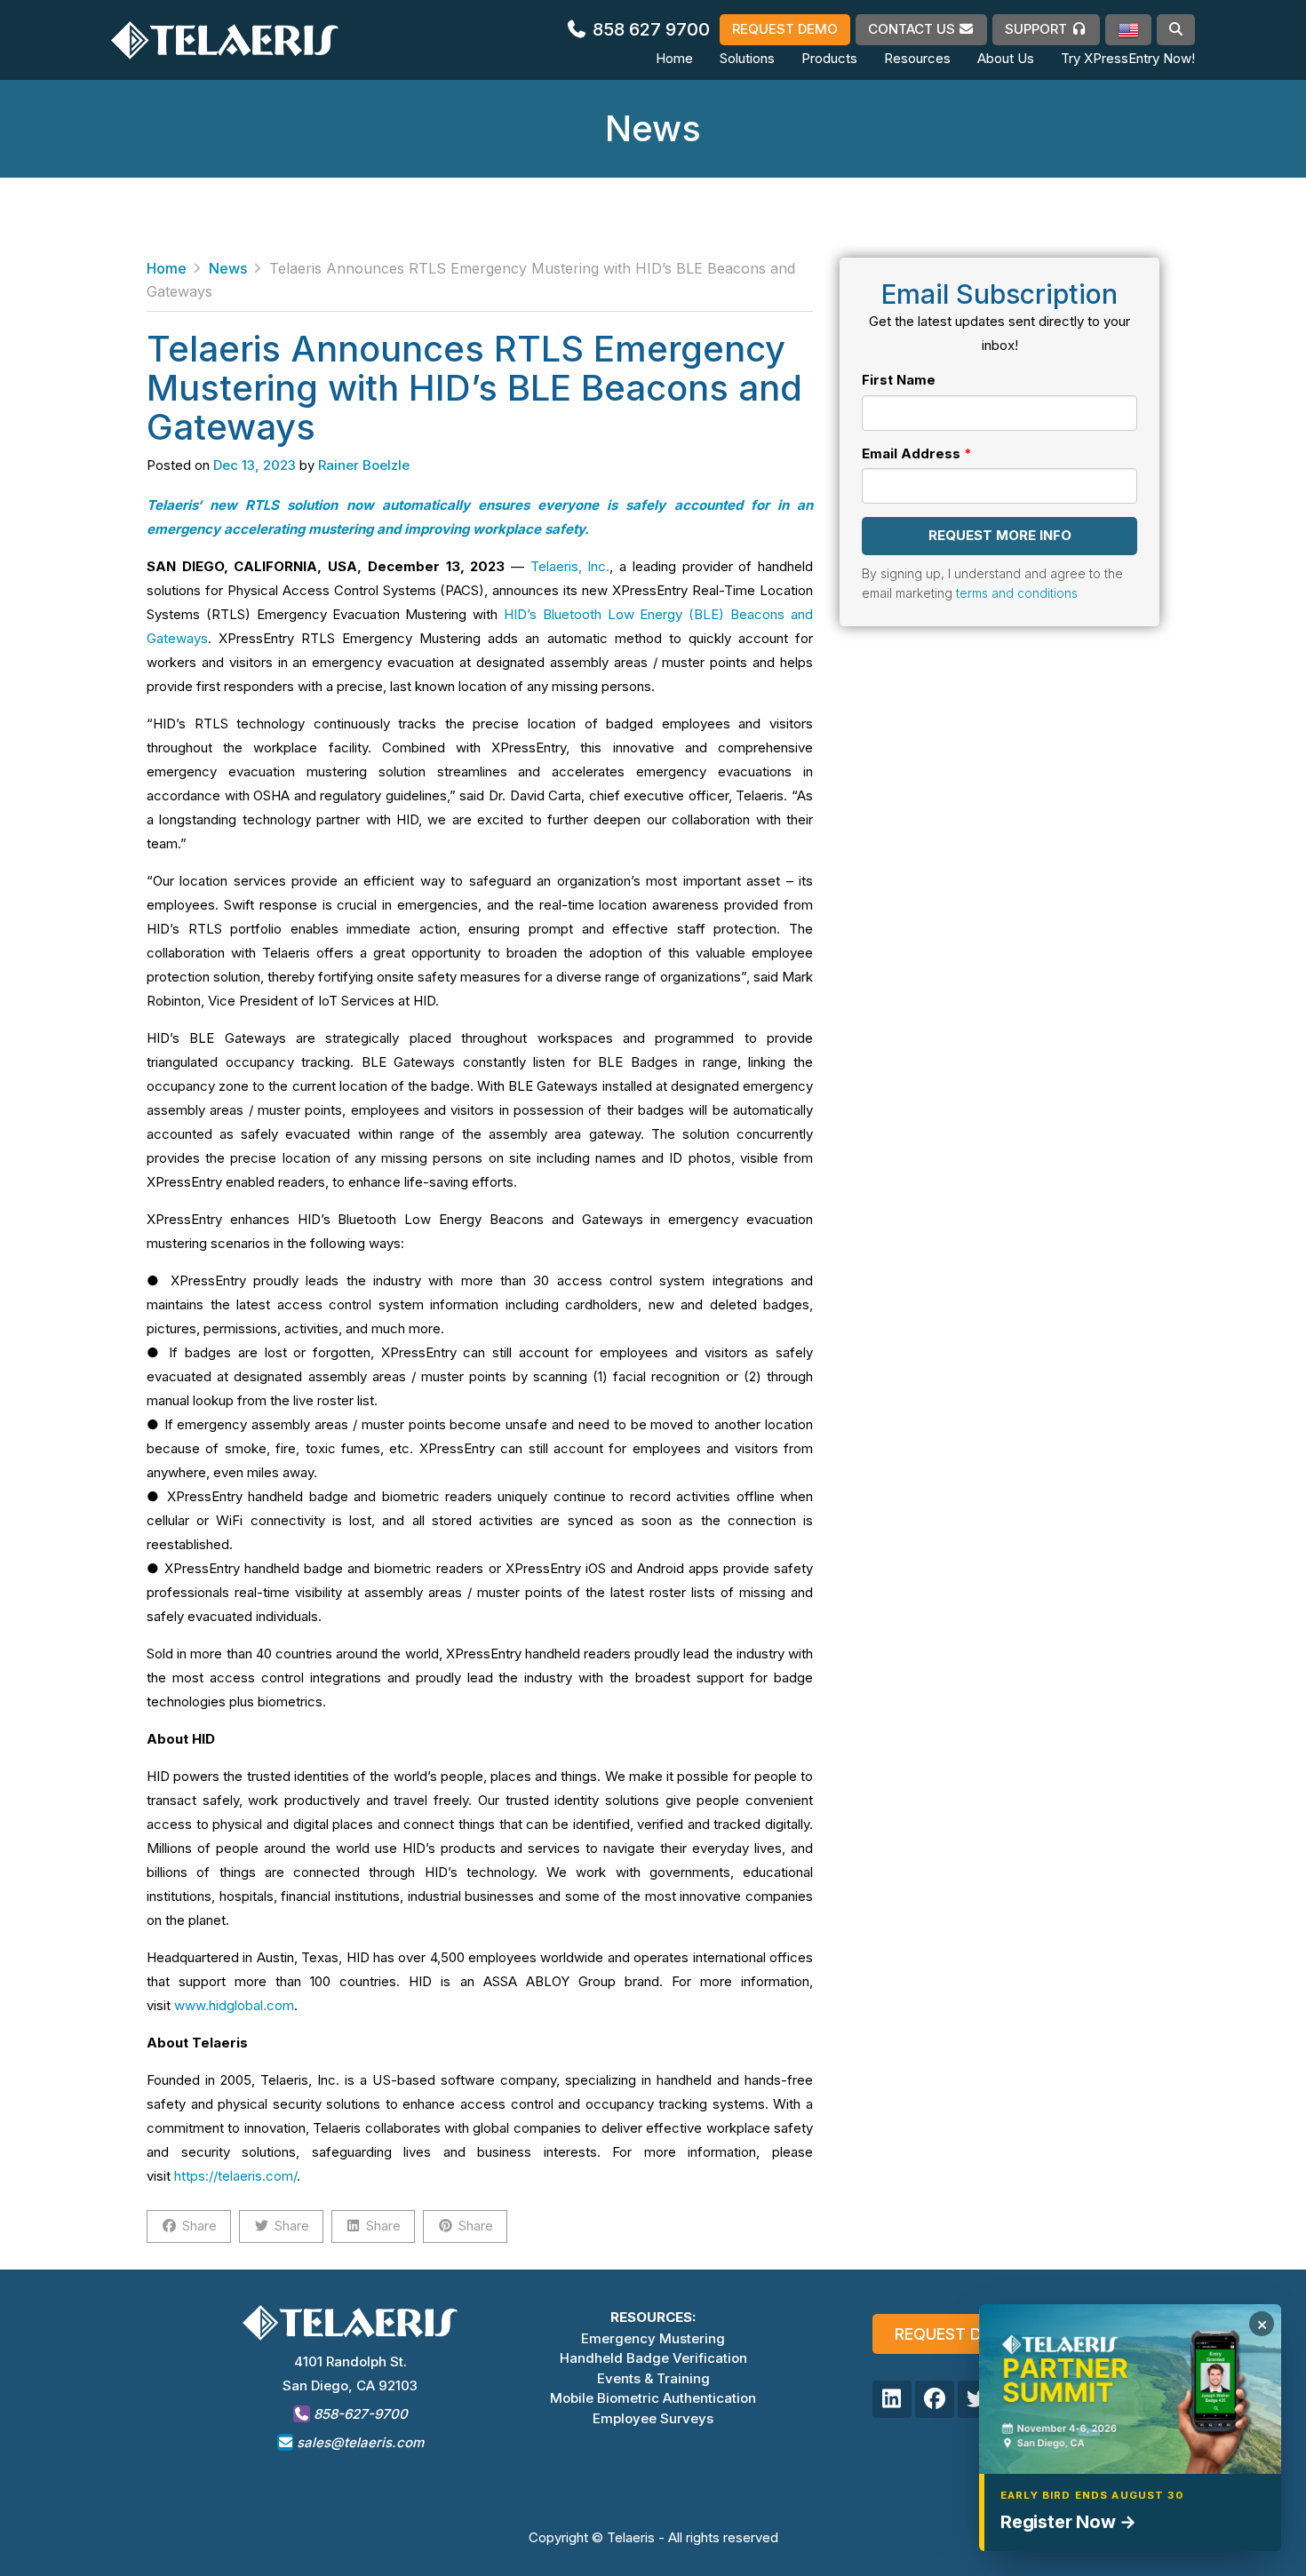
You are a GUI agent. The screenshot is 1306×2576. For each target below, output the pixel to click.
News (228, 268)
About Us (1006, 58)
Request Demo (956, 2334)
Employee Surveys (653, 2418)
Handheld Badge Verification (653, 2358)
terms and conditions (1017, 593)
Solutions (747, 58)
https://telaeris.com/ (235, 2176)
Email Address (911, 453)
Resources (917, 58)
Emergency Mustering (653, 2338)
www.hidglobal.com (234, 2005)
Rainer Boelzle (364, 465)
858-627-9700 (359, 2414)
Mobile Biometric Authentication (653, 2398)
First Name (899, 380)
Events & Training (653, 2378)
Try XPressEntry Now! (1128, 58)
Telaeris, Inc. (570, 566)
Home (674, 58)
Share (199, 2226)
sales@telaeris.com (360, 2442)
